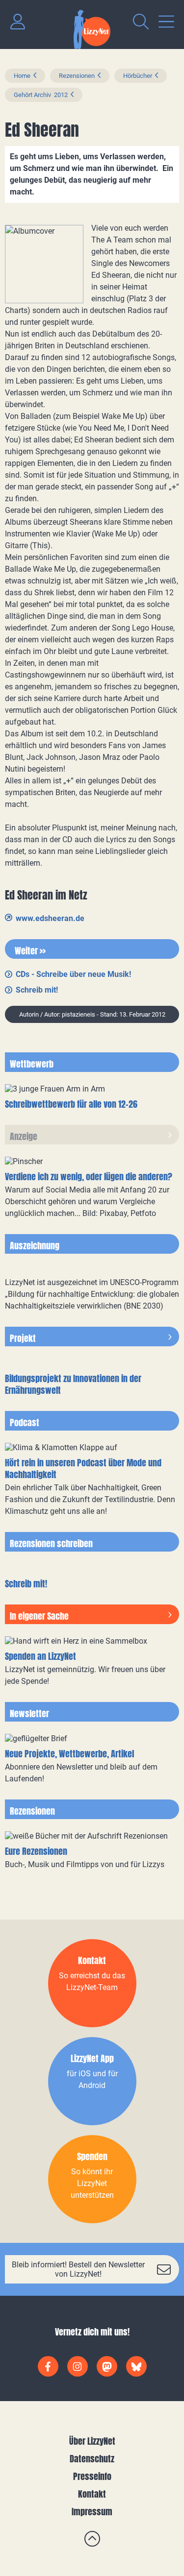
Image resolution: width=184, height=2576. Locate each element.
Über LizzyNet (92, 2441)
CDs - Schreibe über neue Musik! (73, 974)
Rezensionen (77, 76)
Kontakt (92, 2494)
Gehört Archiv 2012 (41, 95)
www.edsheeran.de (50, 918)
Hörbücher (138, 76)
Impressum (92, 2512)
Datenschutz (92, 2459)
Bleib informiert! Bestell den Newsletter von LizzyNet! (78, 2269)
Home (22, 76)
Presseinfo (92, 2476)
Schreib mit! (37, 990)
